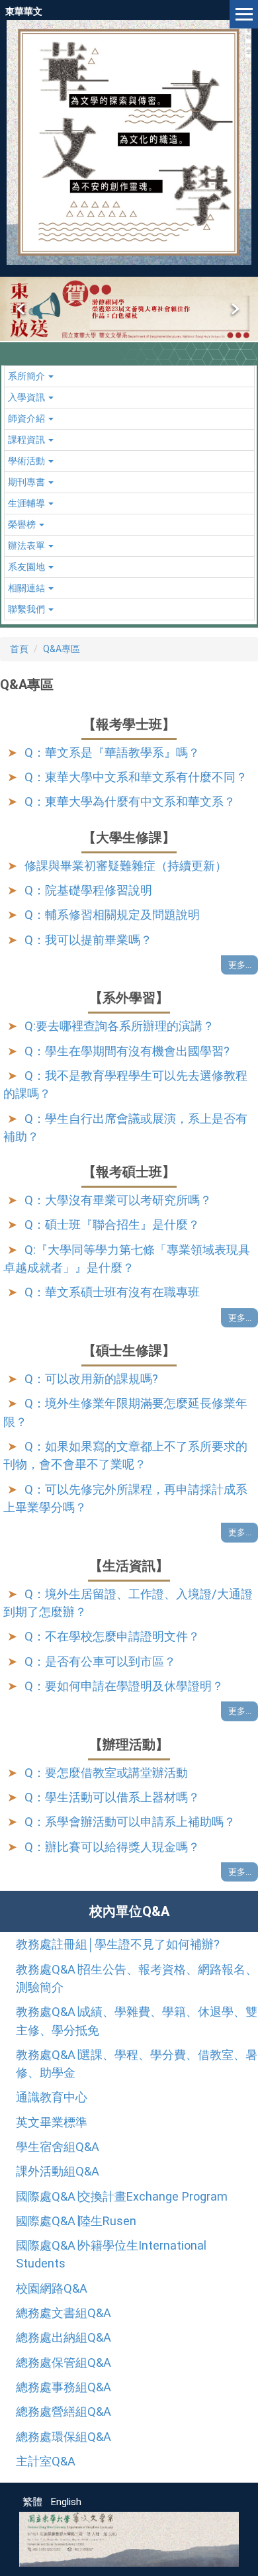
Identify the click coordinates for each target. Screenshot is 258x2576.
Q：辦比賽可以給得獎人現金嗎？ (112, 1847)
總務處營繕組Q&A (64, 2411)
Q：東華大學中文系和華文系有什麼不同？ (136, 777)
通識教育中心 (52, 2097)
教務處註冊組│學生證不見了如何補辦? (118, 1944)
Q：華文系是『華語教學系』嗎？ (112, 752)
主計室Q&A (46, 2461)
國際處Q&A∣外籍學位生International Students (111, 2254)
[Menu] (244, 14)
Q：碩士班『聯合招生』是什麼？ (112, 1224)
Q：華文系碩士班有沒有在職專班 (112, 1292)
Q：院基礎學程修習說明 (88, 890)
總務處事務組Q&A (64, 2387)
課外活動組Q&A (58, 2171)
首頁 (19, 649)
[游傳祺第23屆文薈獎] (129, 309)
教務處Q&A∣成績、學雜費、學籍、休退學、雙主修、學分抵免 (137, 2021)
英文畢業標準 (52, 2122)
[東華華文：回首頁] (129, 142)
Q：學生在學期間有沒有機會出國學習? (127, 1051)
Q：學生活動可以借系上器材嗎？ (112, 1797)
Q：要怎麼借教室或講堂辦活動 (106, 1773)
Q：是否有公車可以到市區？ (100, 1661)
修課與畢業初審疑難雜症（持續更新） (126, 866)
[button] (22, 309)
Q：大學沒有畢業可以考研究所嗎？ (118, 1200)
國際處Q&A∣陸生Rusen (76, 2221)
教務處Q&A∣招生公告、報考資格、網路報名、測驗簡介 (137, 1978)
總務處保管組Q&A (64, 2362)
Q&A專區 (62, 649)
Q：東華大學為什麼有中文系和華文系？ (130, 801)
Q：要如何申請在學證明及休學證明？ (124, 1686)
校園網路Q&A (52, 2288)
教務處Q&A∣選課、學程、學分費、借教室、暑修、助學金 (137, 2064)
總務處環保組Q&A (64, 2437)
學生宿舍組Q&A (58, 2147)
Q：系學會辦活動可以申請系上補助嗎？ (130, 1822)
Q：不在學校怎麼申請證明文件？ (112, 1636)
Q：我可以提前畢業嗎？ (88, 940)
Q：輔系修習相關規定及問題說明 (112, 915)
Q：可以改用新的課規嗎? (91, 1379)
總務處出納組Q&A (64, 2337)
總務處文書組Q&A (64, 2313)
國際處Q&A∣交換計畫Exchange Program (122, 2196)
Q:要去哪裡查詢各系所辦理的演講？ (119, 1026)
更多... (240, 965)
